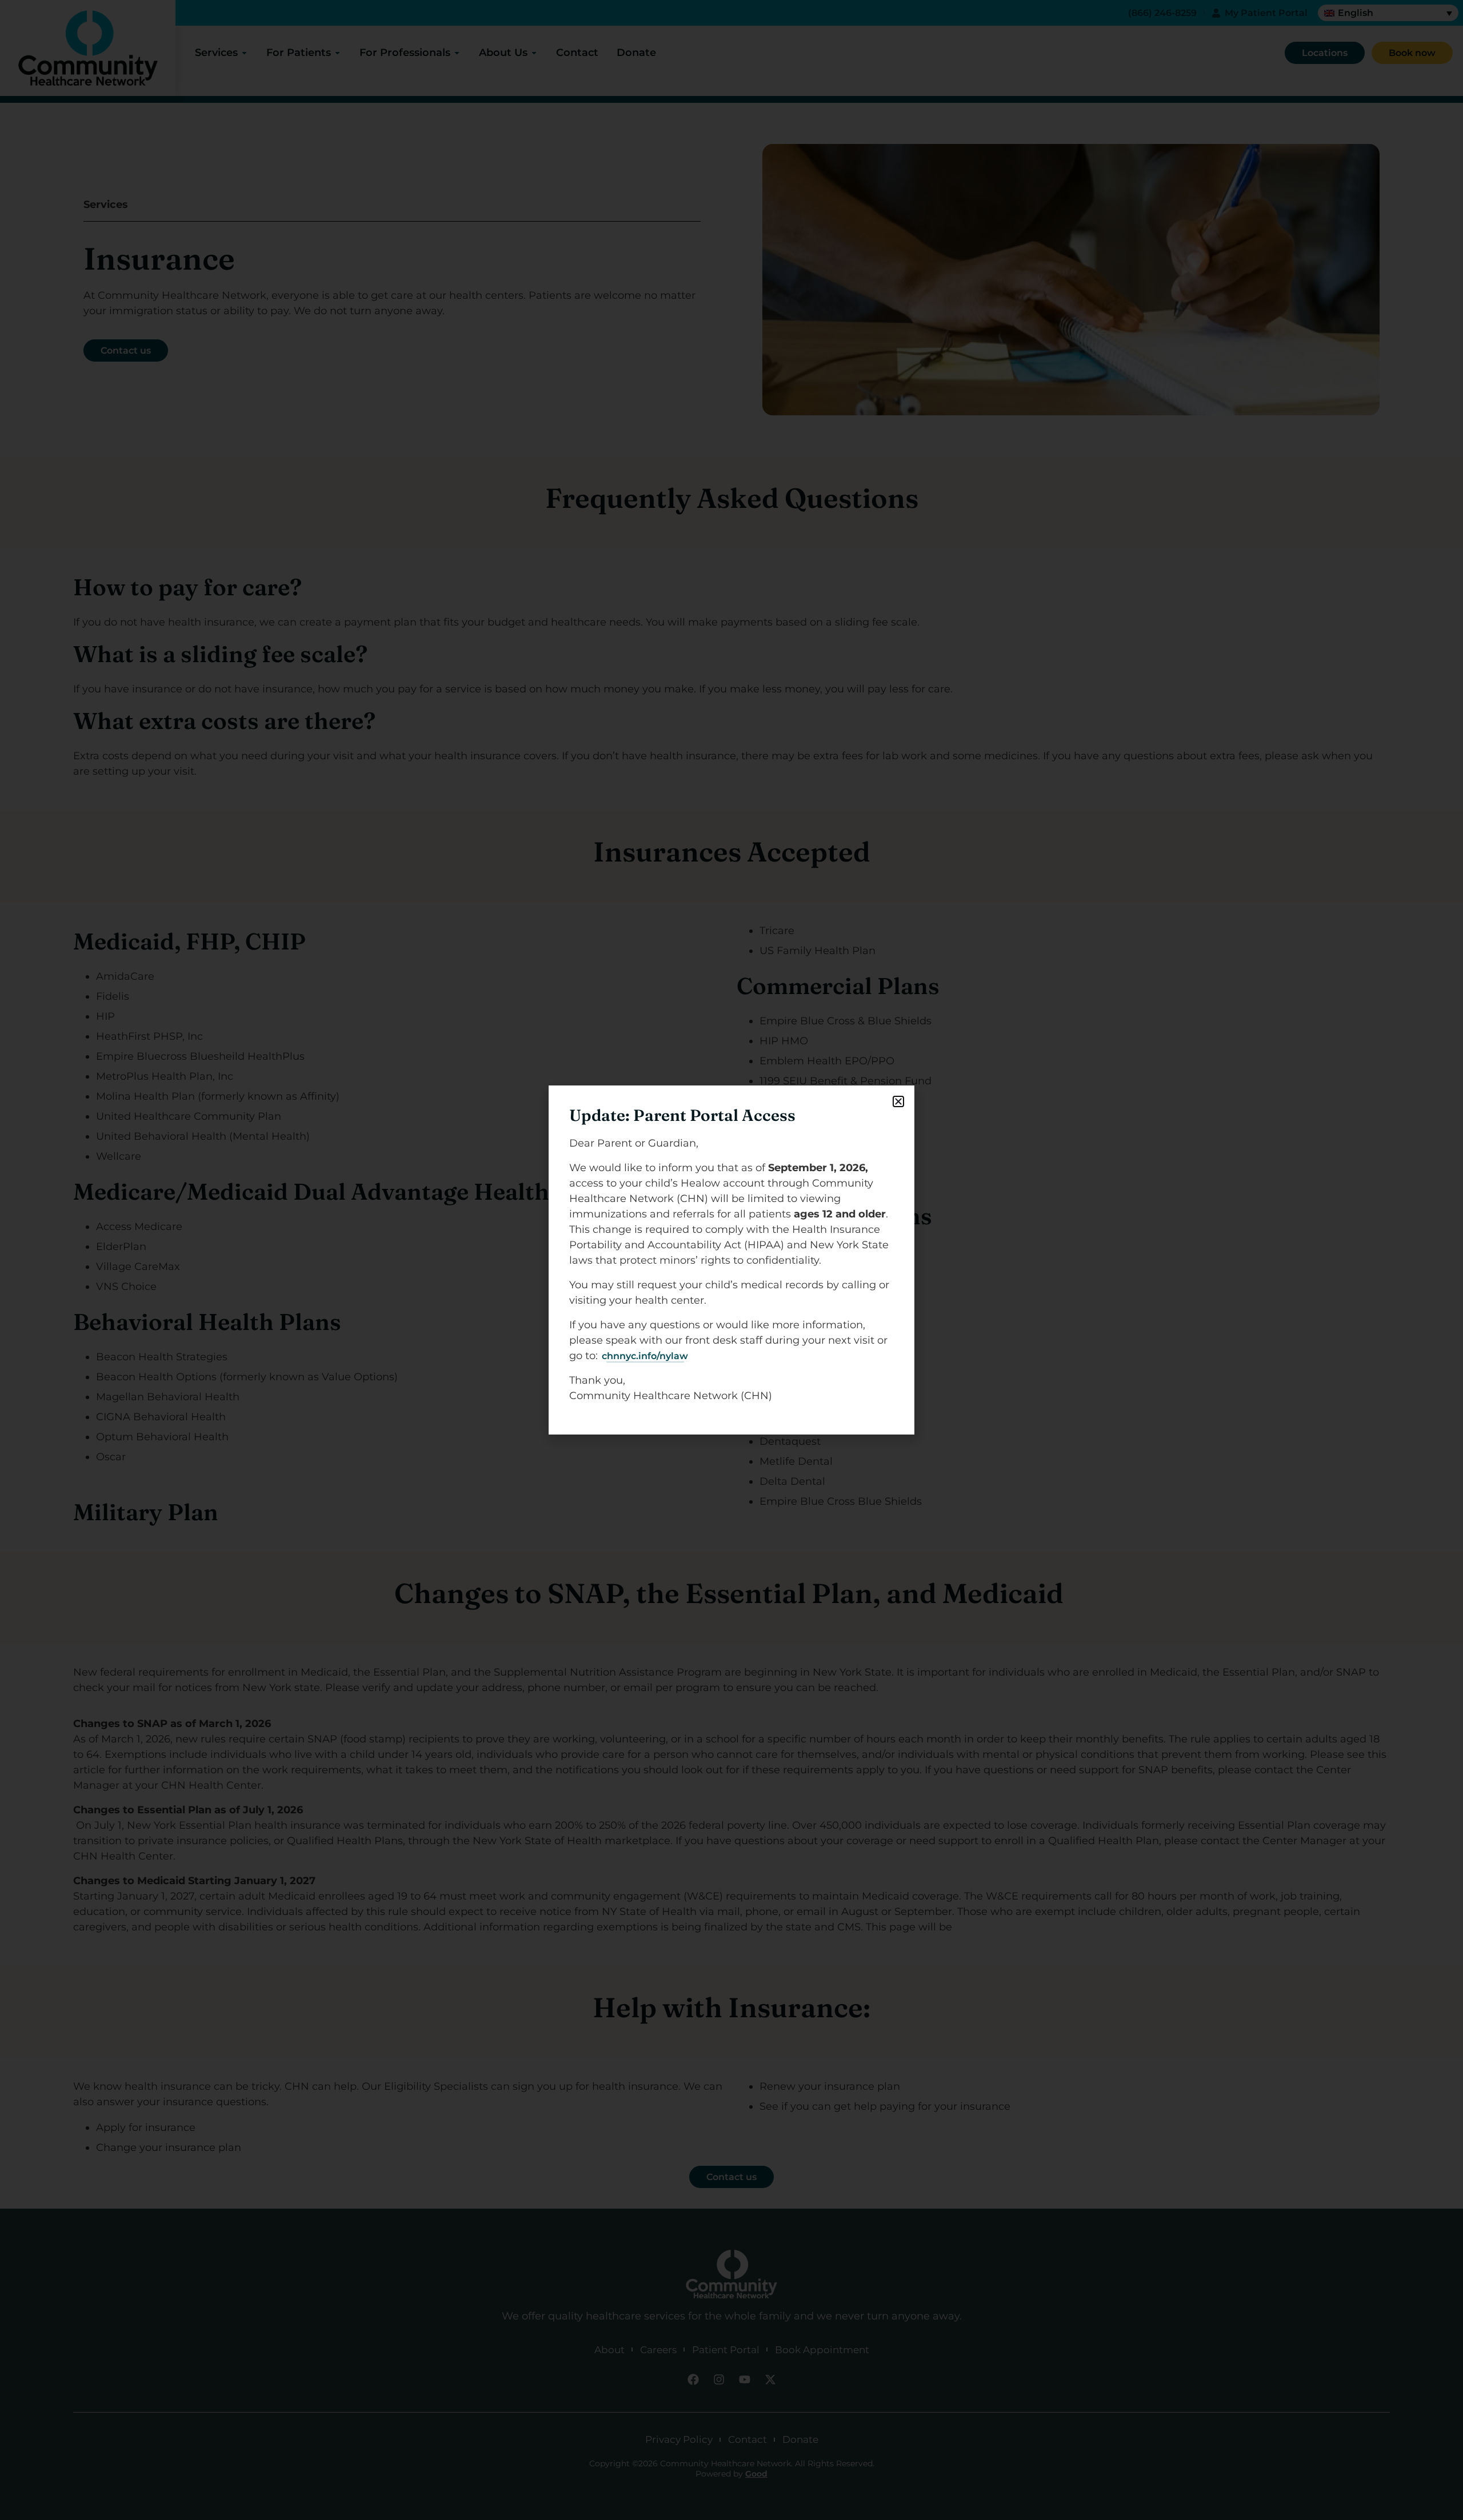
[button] (898, 1101)
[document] (731, 1260)
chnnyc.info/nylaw (645, 1356)
